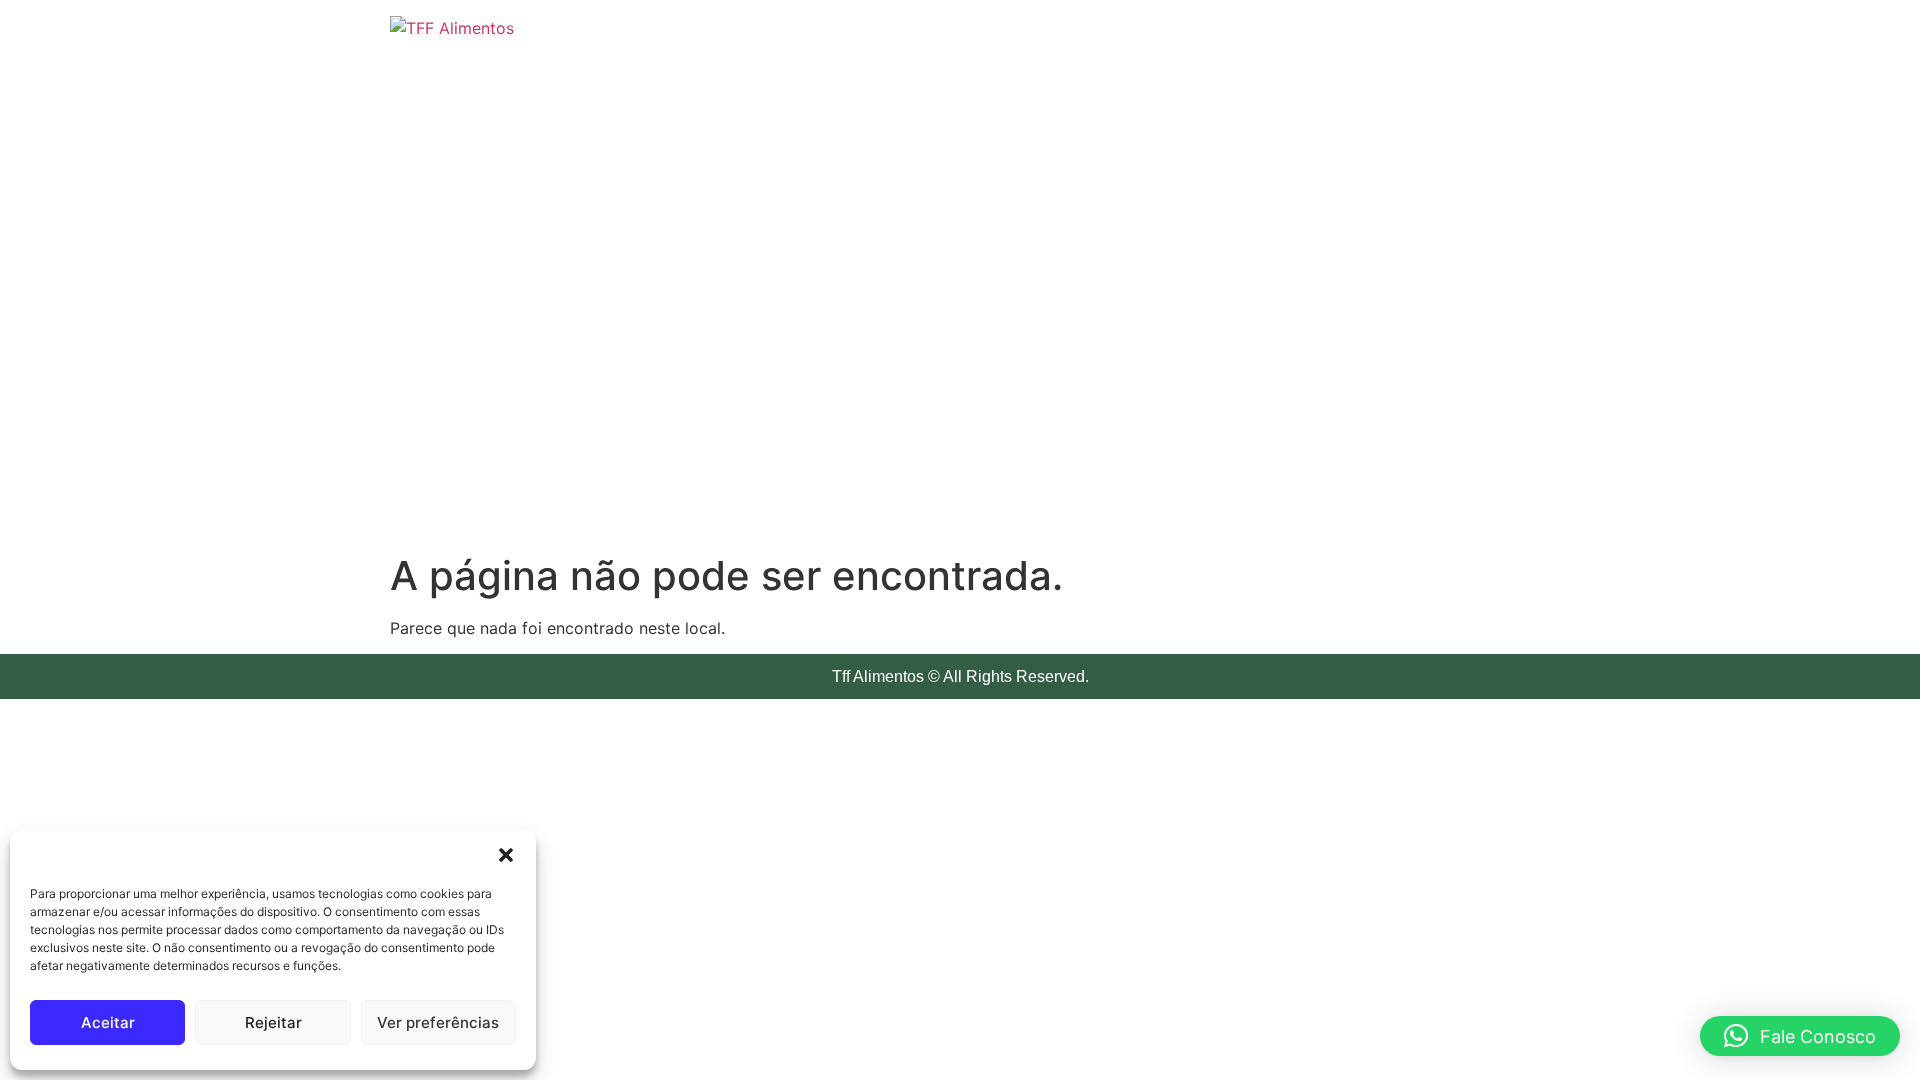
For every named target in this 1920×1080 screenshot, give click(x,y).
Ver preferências (438, 1022)
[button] (506, 855)
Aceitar (108, 1022)
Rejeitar (273, 1022)
